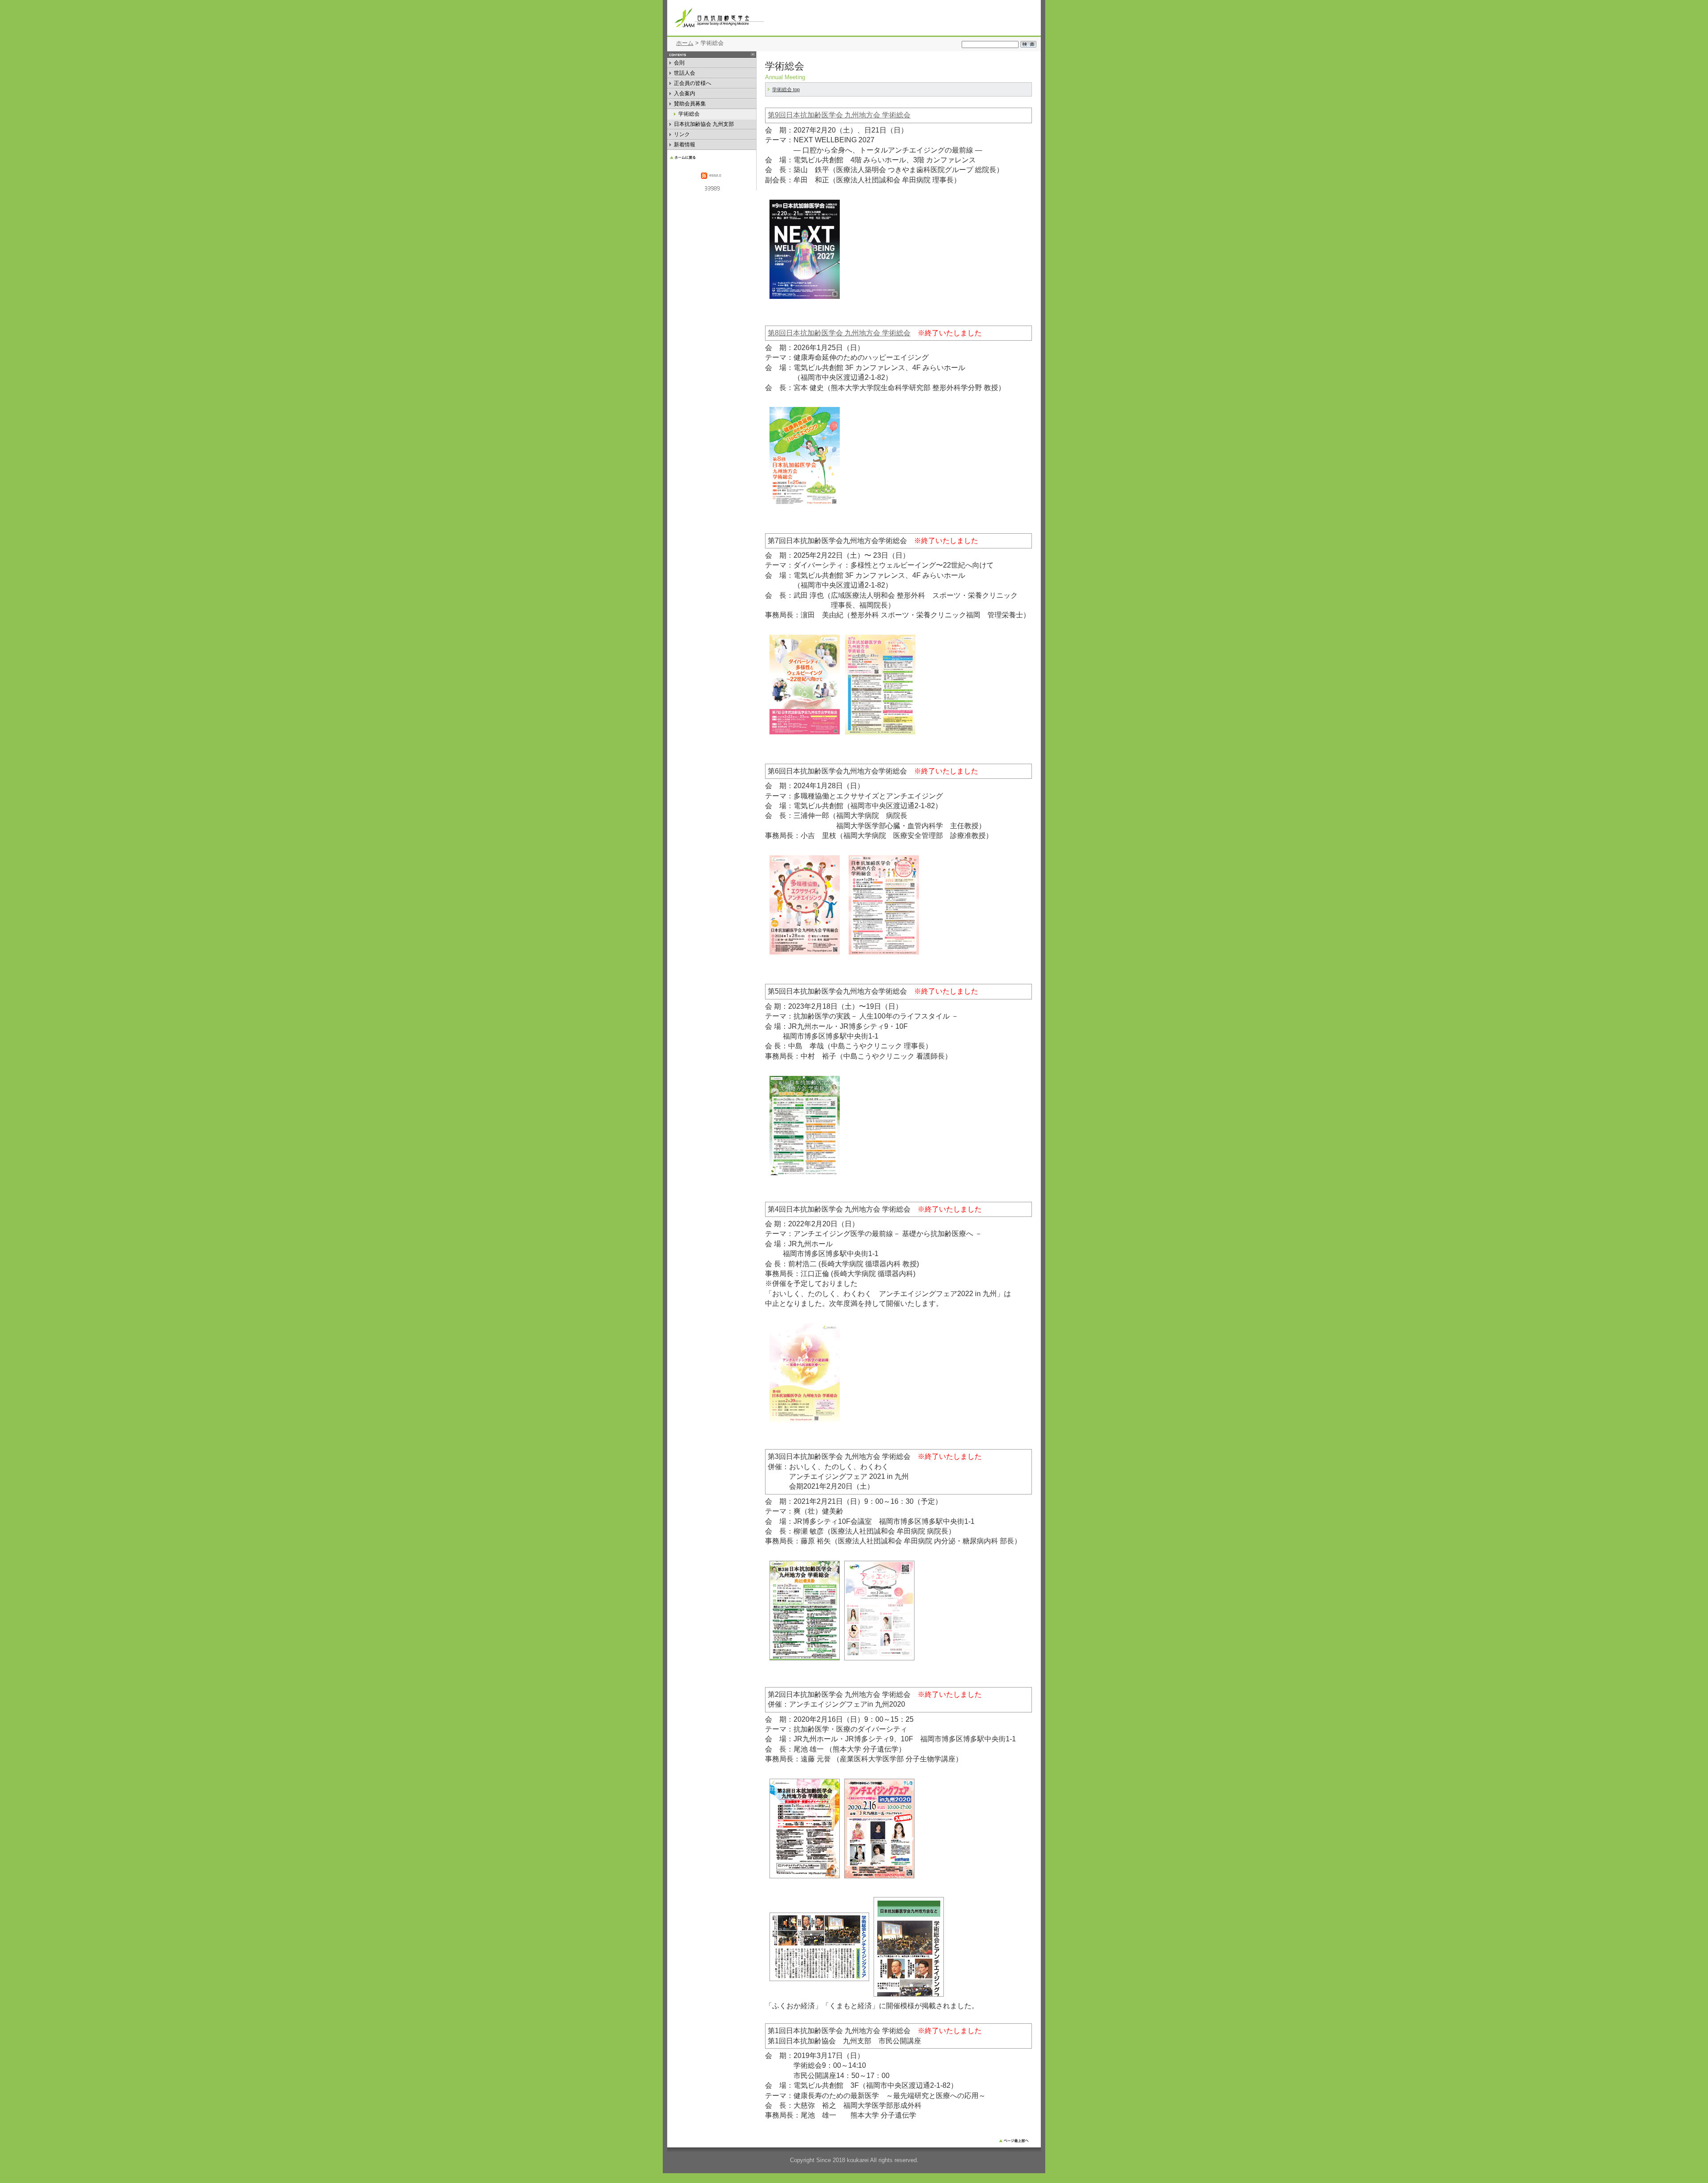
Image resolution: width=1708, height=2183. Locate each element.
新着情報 (688, 146)
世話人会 (687, 74)
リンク (682, 135)
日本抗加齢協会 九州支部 (704, 125)
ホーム (685, 43)
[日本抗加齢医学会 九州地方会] (761, 18)
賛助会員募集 (698, 105)
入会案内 (687, 95)
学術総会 (697, 115)
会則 (681, 64)
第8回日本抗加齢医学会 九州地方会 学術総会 (839, 333)
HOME (712, 157)
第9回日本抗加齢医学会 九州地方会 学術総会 (839, 115)
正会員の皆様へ (693, 84)
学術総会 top (786, 89)
